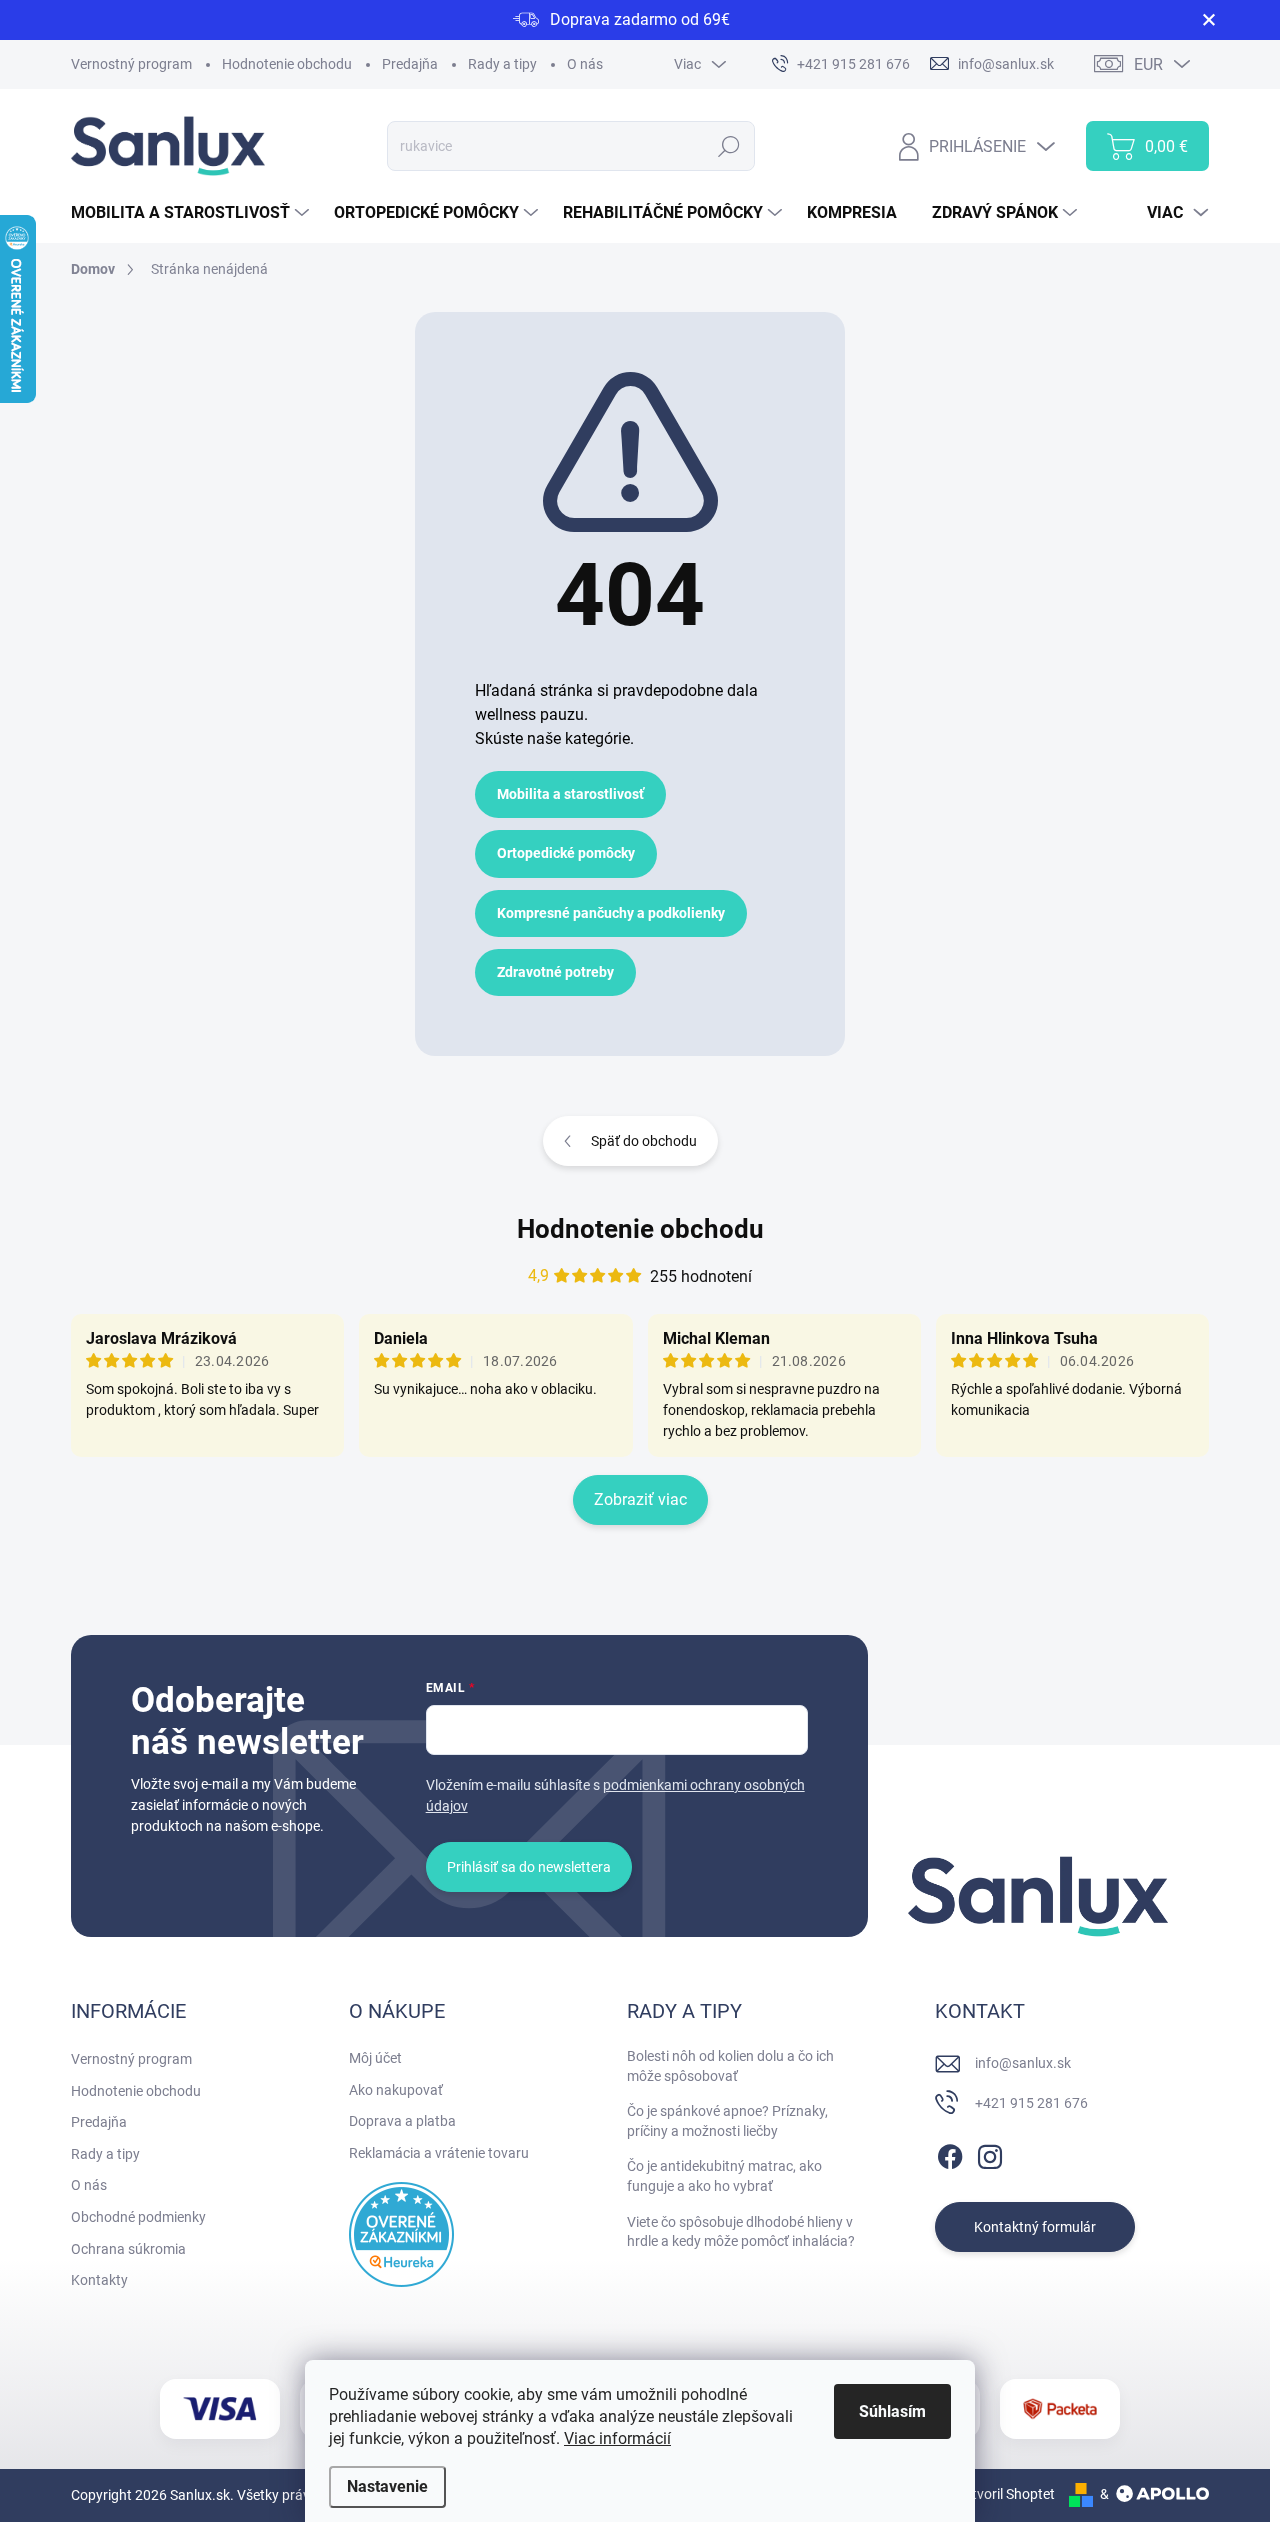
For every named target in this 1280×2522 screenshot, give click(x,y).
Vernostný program (131, 64)
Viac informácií (617, 2438)
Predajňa (410, 64)
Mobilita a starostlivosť (570, 794)
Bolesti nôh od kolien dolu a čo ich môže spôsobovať (730, 2066)
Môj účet (375, 2058)
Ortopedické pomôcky (566, 853)
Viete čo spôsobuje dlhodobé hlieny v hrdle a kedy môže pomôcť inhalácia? (741, 2232)
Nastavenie (387, 2486)
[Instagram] (990, 2153)
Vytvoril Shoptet (1005, 2494)
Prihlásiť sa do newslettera (529, 1867)
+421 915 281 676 (1031, 2103)
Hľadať (729, 146)
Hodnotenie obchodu (287, 64)
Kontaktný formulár (1035, 2227)
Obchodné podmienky (138, 2217)
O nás (585, 64)
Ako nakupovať (396, 2090)
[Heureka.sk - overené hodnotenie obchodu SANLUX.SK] (401, 2234)
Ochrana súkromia (128, 2249)
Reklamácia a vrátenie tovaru (439, 2153)
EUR (1148, 64)
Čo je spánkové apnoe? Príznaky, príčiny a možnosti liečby (727, 2121)
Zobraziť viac (640, 1499)
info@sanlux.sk (1023, 2063)
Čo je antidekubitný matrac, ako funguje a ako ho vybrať (724, 2176)
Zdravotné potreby (555, 972)
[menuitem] (192, 213)
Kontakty (99, 2280)
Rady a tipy (502, 64)
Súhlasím (892, 2411)
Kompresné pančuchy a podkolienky (611, 913)
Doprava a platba (402, 2121)
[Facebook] (950, 2153)
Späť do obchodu (644, 1141)
